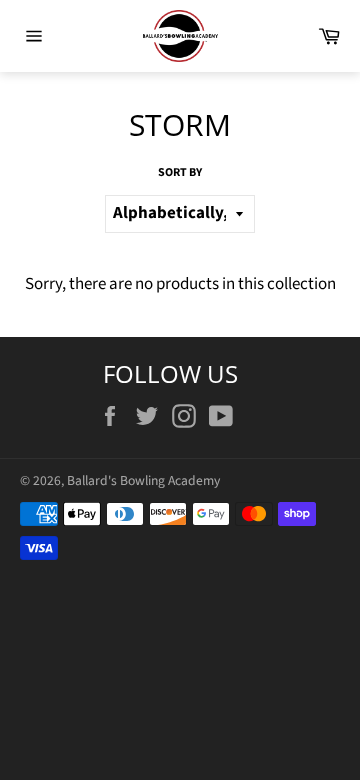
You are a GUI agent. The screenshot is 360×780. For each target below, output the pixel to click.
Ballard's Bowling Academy (143, 480)
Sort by (180, 173)
